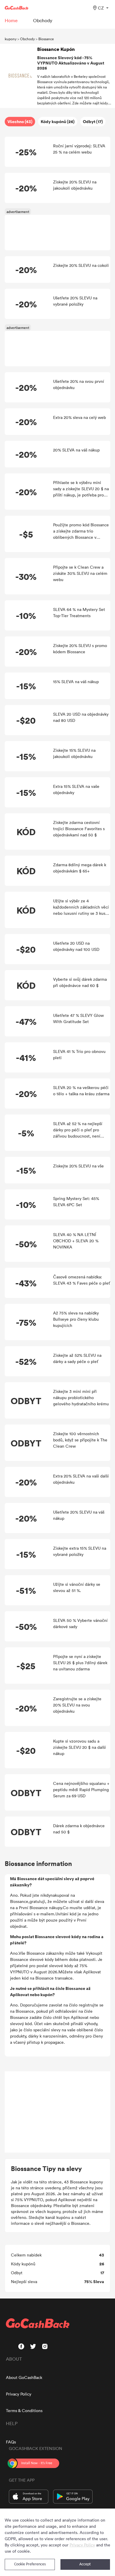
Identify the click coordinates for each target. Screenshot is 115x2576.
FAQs (11, 2442)
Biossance (46, 39)
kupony (11, 39)
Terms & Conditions (24, 2410)
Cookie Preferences (30, 2564)
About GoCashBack (24, 2377)
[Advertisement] (57, 2112)
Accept (85, 2564)
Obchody (27, 39)
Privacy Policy (19, 2394)
